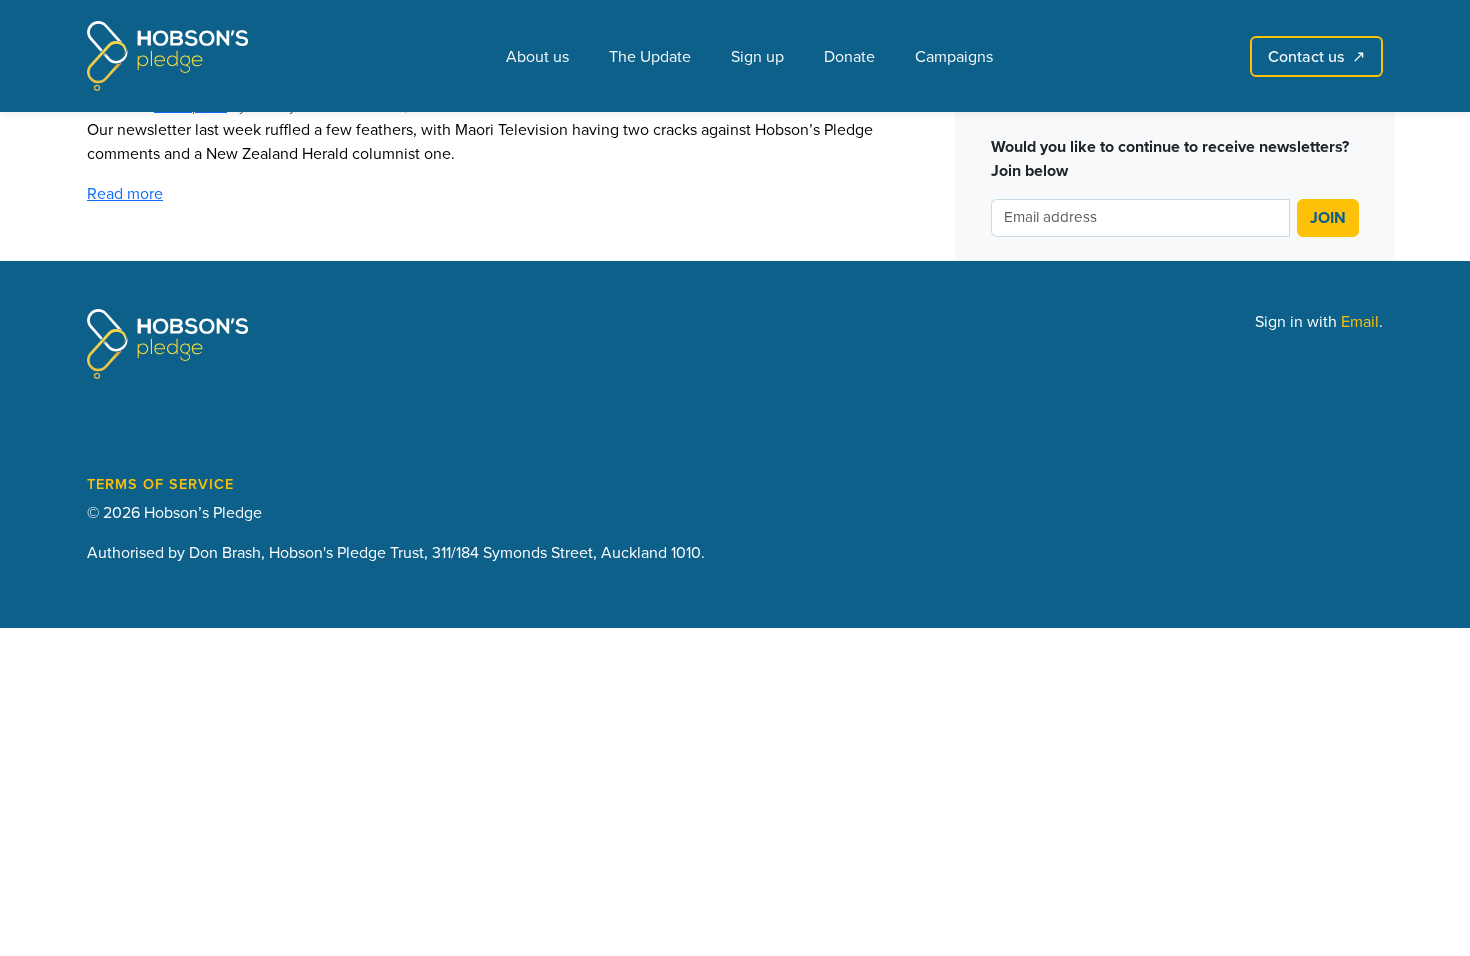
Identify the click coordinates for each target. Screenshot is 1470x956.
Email (1360, 321)
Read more (125, 193)
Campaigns (954, 56)
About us (537, 56)
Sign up (757, 56)
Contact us (1316, 56)
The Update (650, 56)
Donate (849, 56)
